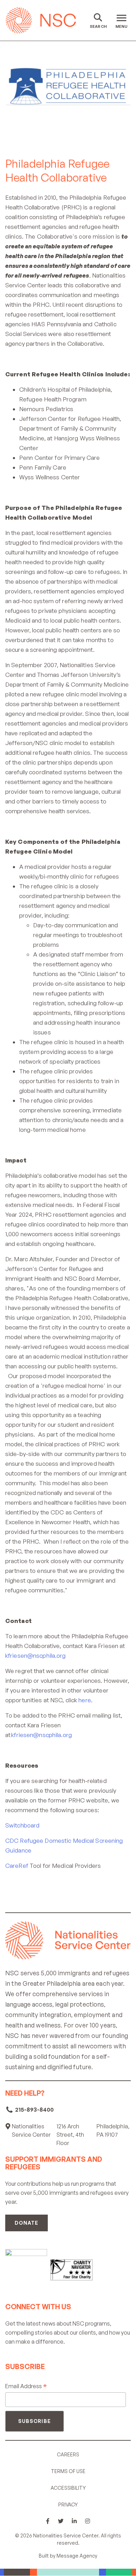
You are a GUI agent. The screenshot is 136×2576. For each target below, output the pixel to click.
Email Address (26, 2386)
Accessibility (68, 2488)
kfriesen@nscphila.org (36, 1655)
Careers (68, 2454)
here (85, 1700)
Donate (27, 2223)
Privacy (68, 2505)
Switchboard (22, 1825)
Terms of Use (68, 2471)
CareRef (17, 1866)
